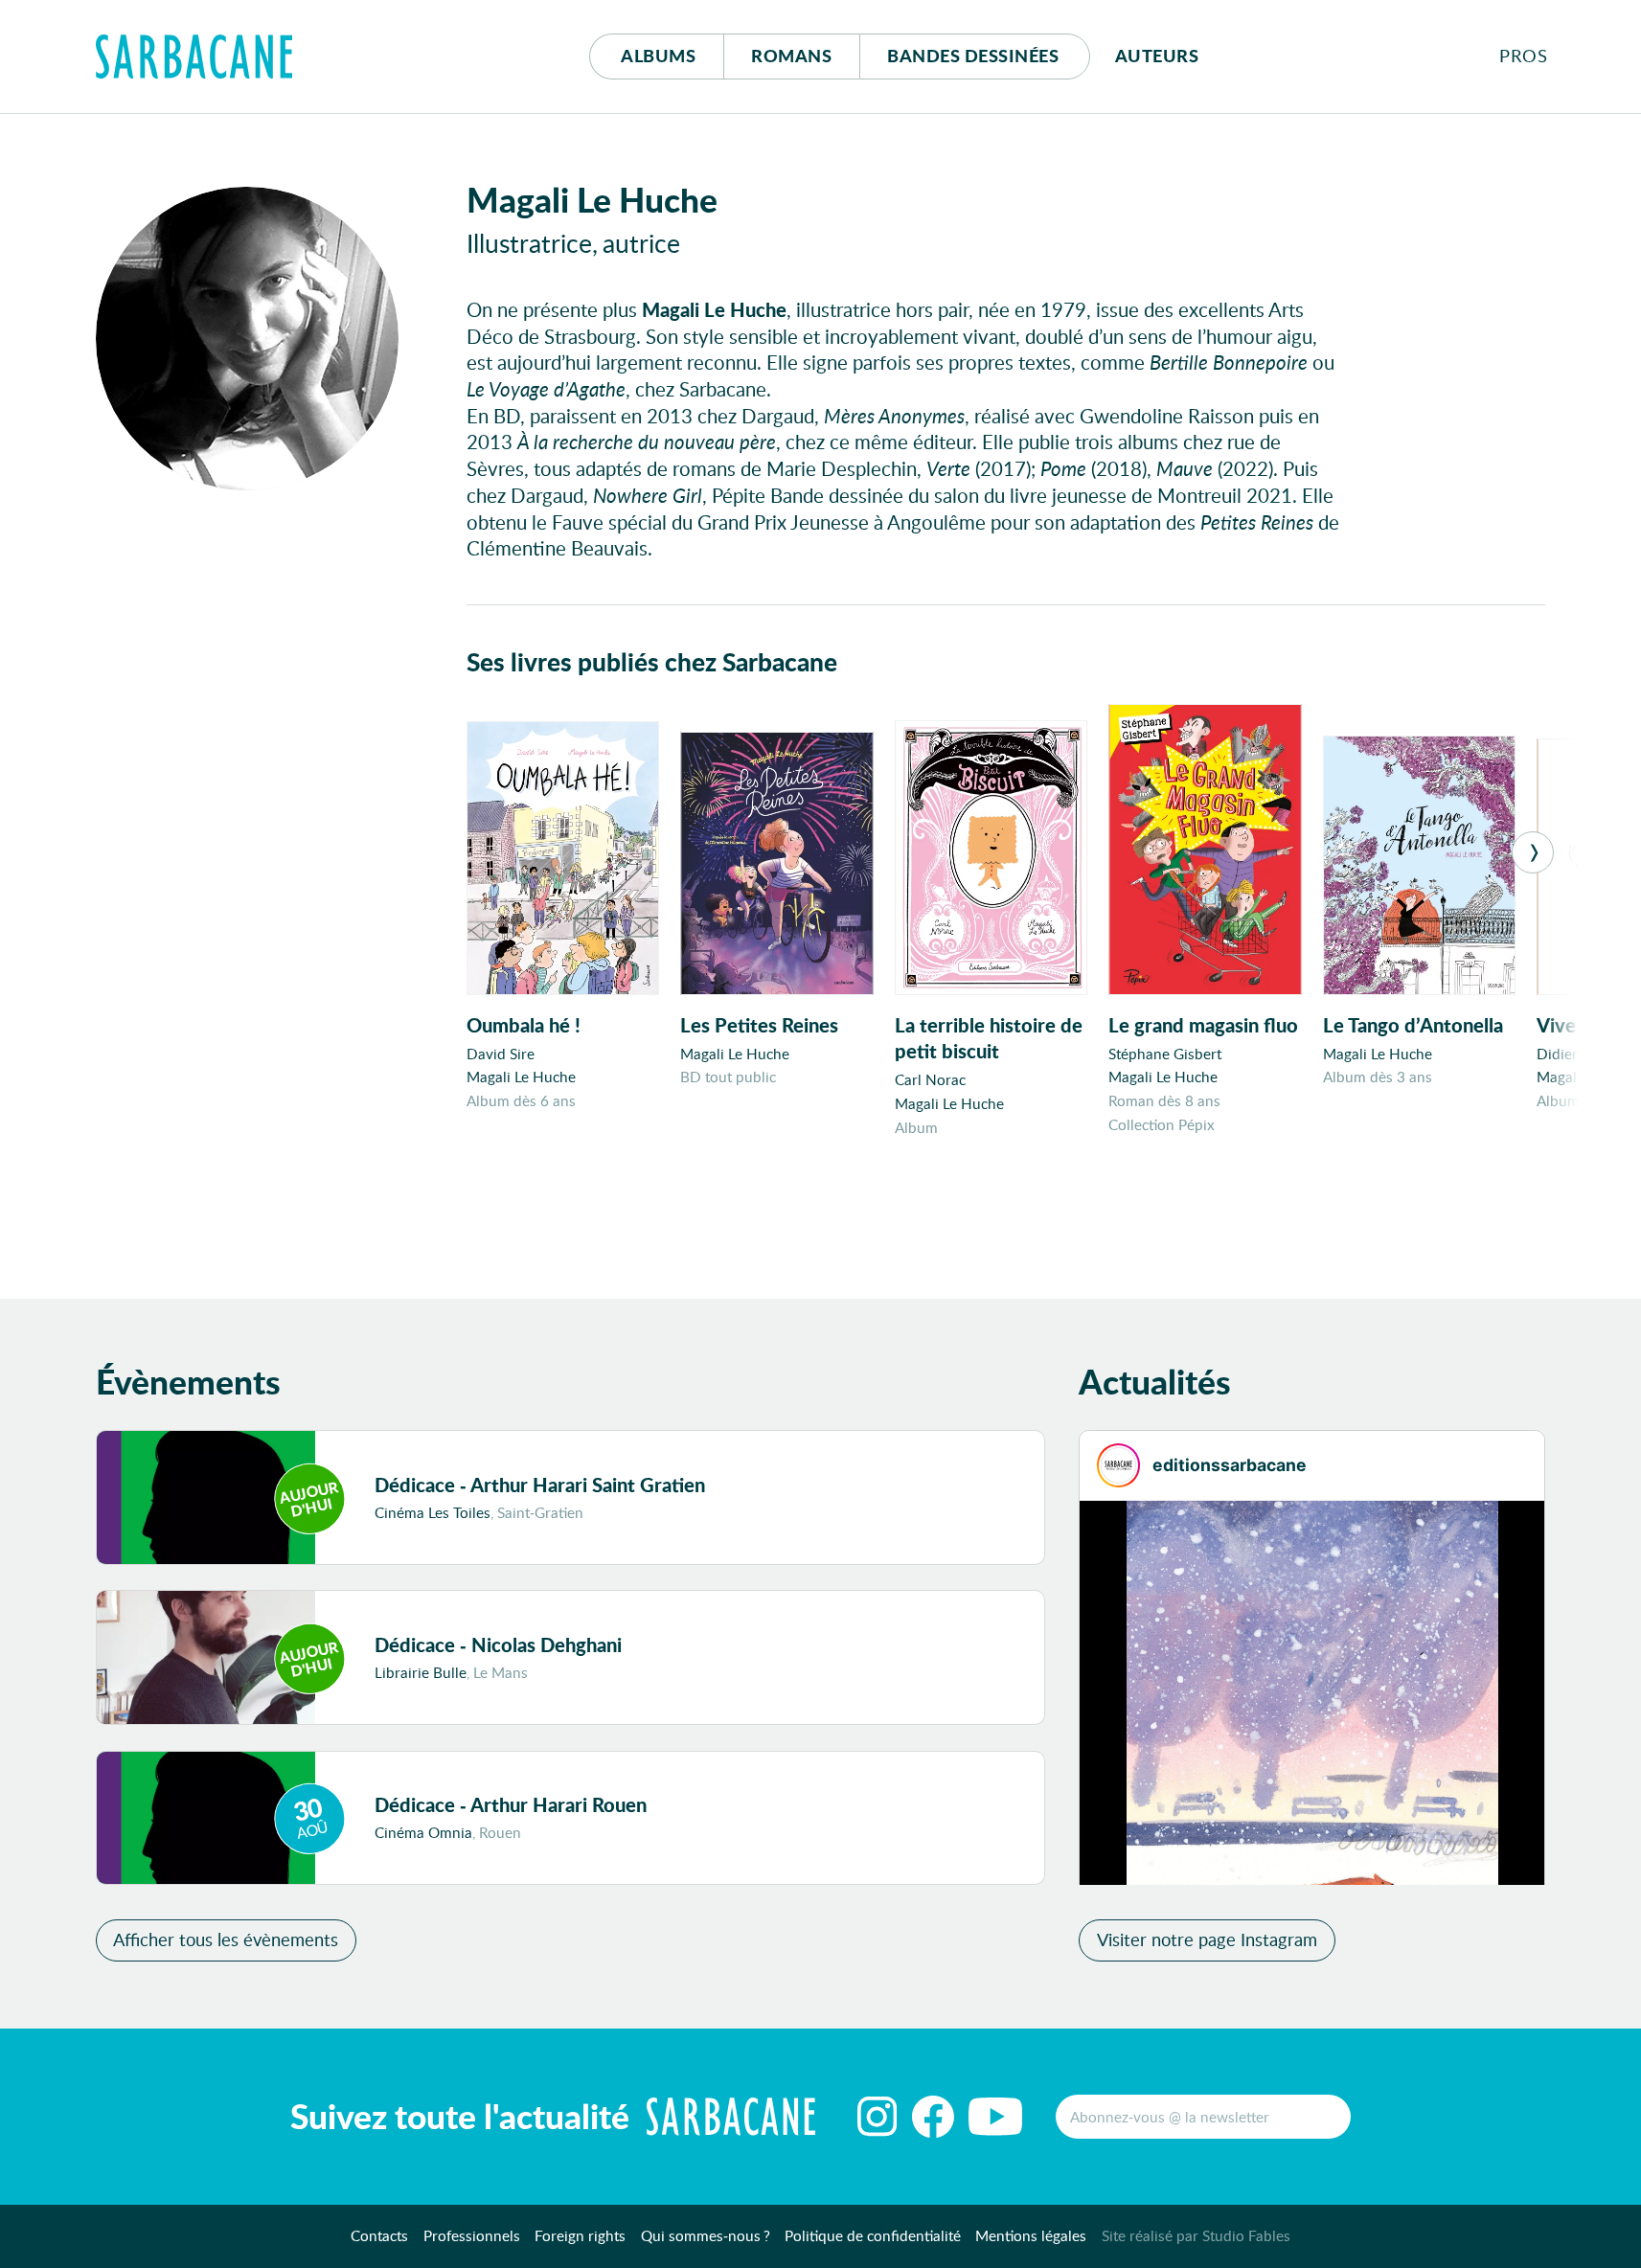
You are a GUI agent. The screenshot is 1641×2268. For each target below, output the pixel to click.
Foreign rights (580, 2235)
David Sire (501, 1054)
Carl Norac (930, 1079)
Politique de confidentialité (873, 2235)
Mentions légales (1031, 2235)
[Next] (1533, 852)
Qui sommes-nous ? (706, 2235)
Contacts (379, 2235)
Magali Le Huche (521, 1077)
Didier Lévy (1574, 1054)
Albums (658, 56)
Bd (973, 56)
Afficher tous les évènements (226, 1939)
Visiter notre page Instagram (1207, 1939)
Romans (791, 56)
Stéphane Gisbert (1165, 1054)
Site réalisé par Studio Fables (1196, 2235)
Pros (1523, 56)
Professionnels (472, 2235)
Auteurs (1157, 56)
